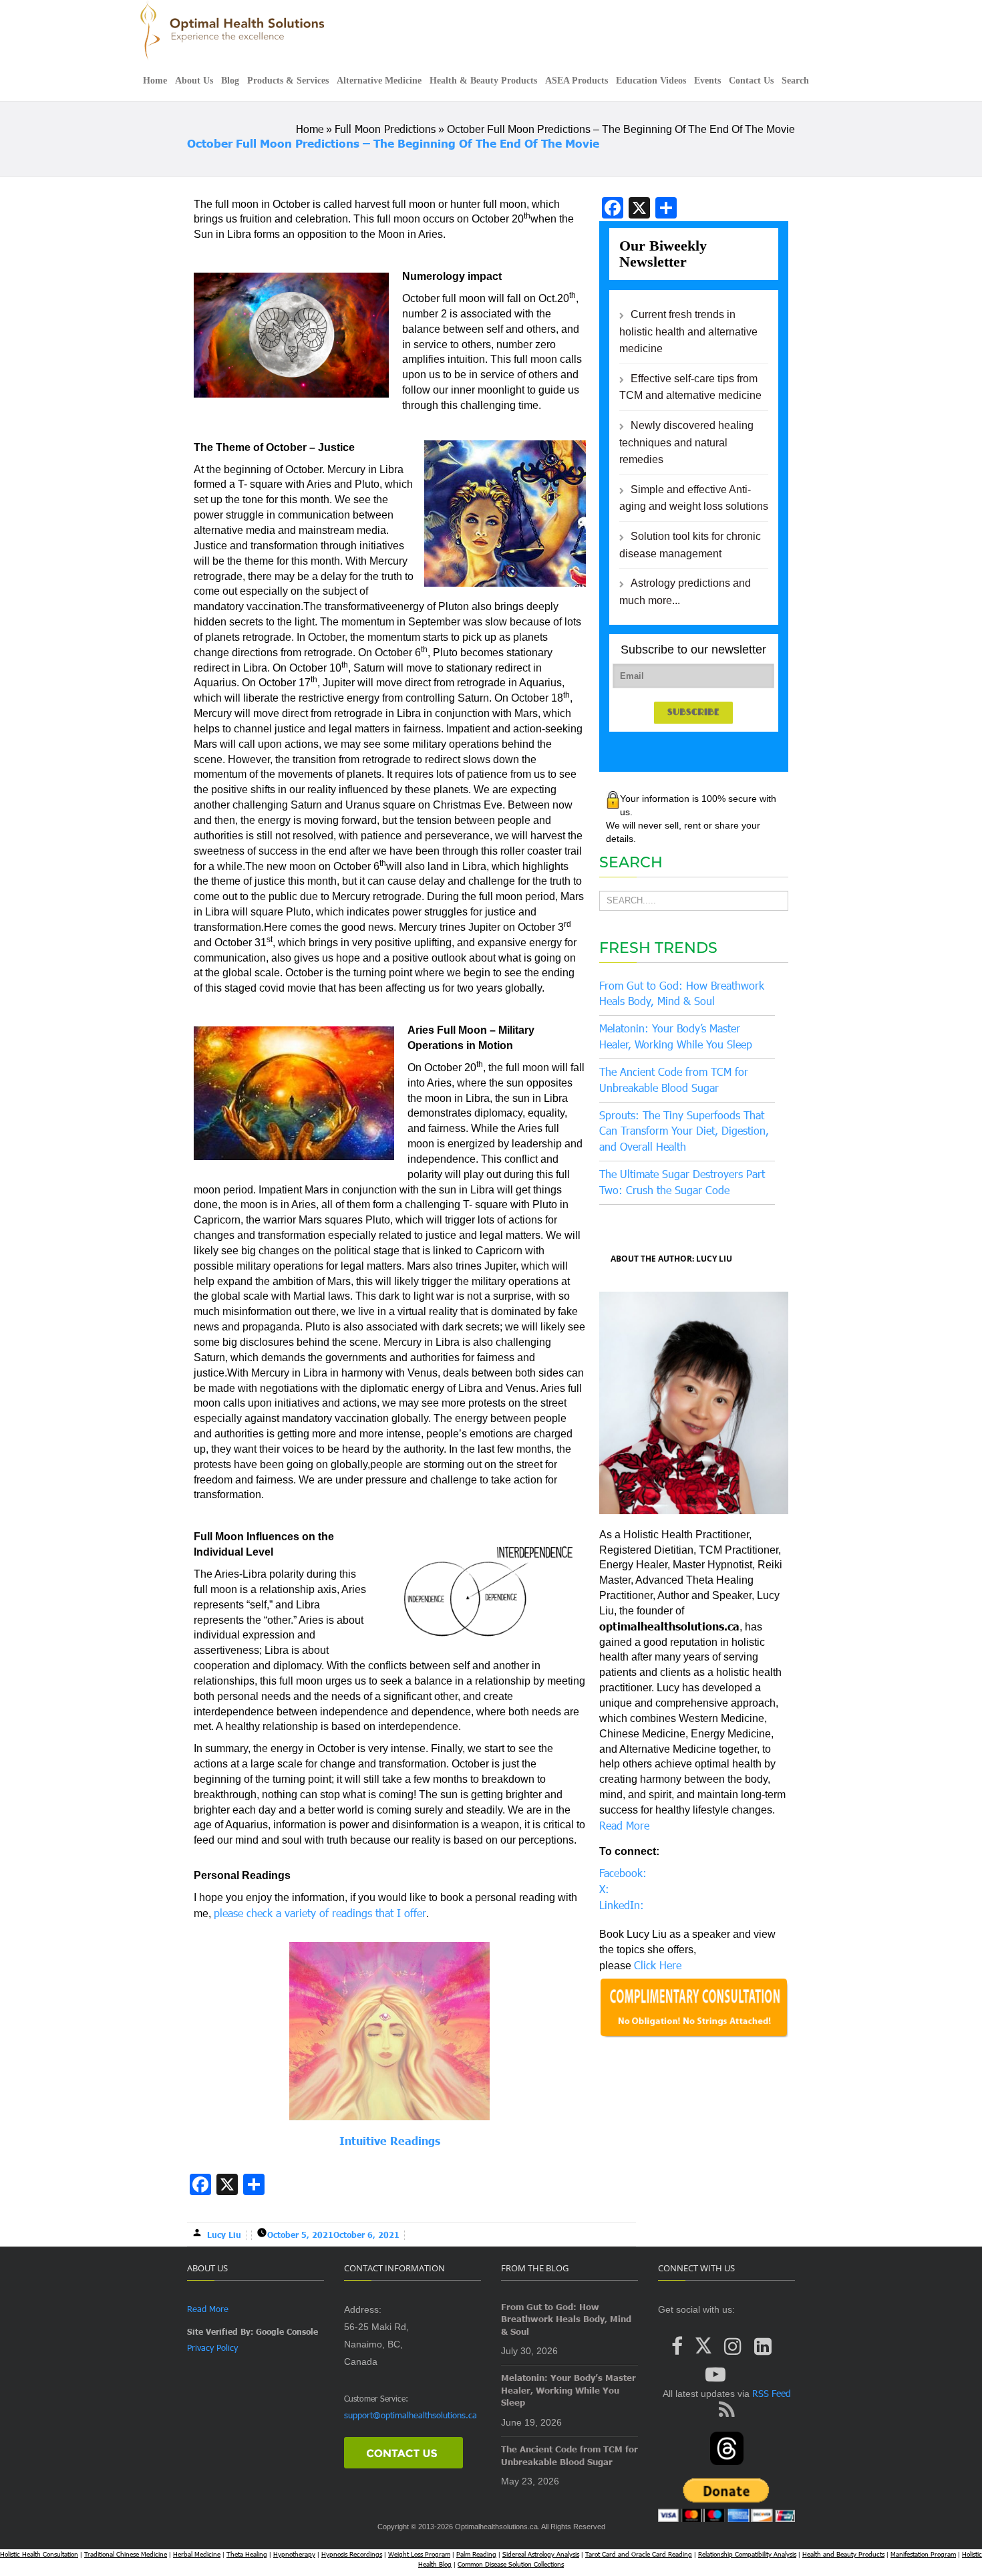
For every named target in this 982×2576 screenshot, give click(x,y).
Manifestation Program (923, 2554)
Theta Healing (247, 2554)
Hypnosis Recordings (352, 2554)
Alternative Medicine (379, 81)
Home (155, 81)
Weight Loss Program (419, 2554)
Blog (230, 81)
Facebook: (623, 1873)
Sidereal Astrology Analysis (541, 2554)
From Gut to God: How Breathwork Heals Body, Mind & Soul (566, 2319)
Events (707, 81)
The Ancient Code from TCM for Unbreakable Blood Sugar (569, 2455)
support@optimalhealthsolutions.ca (411, 2415)
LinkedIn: (622, 1905)
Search (795, 81)
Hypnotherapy (294, 2554)
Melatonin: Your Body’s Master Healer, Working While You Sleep (568, 2390)
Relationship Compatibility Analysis (747, 2554)
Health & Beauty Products (483, 81)
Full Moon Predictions (385, 129)
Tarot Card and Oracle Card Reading (639, 2554)
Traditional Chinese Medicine (126, 2554)
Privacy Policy (212, 2347)
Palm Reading (476, 2554)
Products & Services (288, 81)
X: (604, 1889)
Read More (624, 1825)
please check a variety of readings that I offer (320, 1913)
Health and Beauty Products (843, 2554)
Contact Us (751, 81)
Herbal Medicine (197, 2554)
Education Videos (651, 81)
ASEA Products (577, 81)
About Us (194, 81)
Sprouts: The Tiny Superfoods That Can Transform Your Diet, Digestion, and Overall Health (684, 1131)
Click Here (658, 1965)
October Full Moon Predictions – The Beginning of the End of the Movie (393, 143)
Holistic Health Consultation (39, 2554)
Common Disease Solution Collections (511, 2564)
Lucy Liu (224, 2235)
